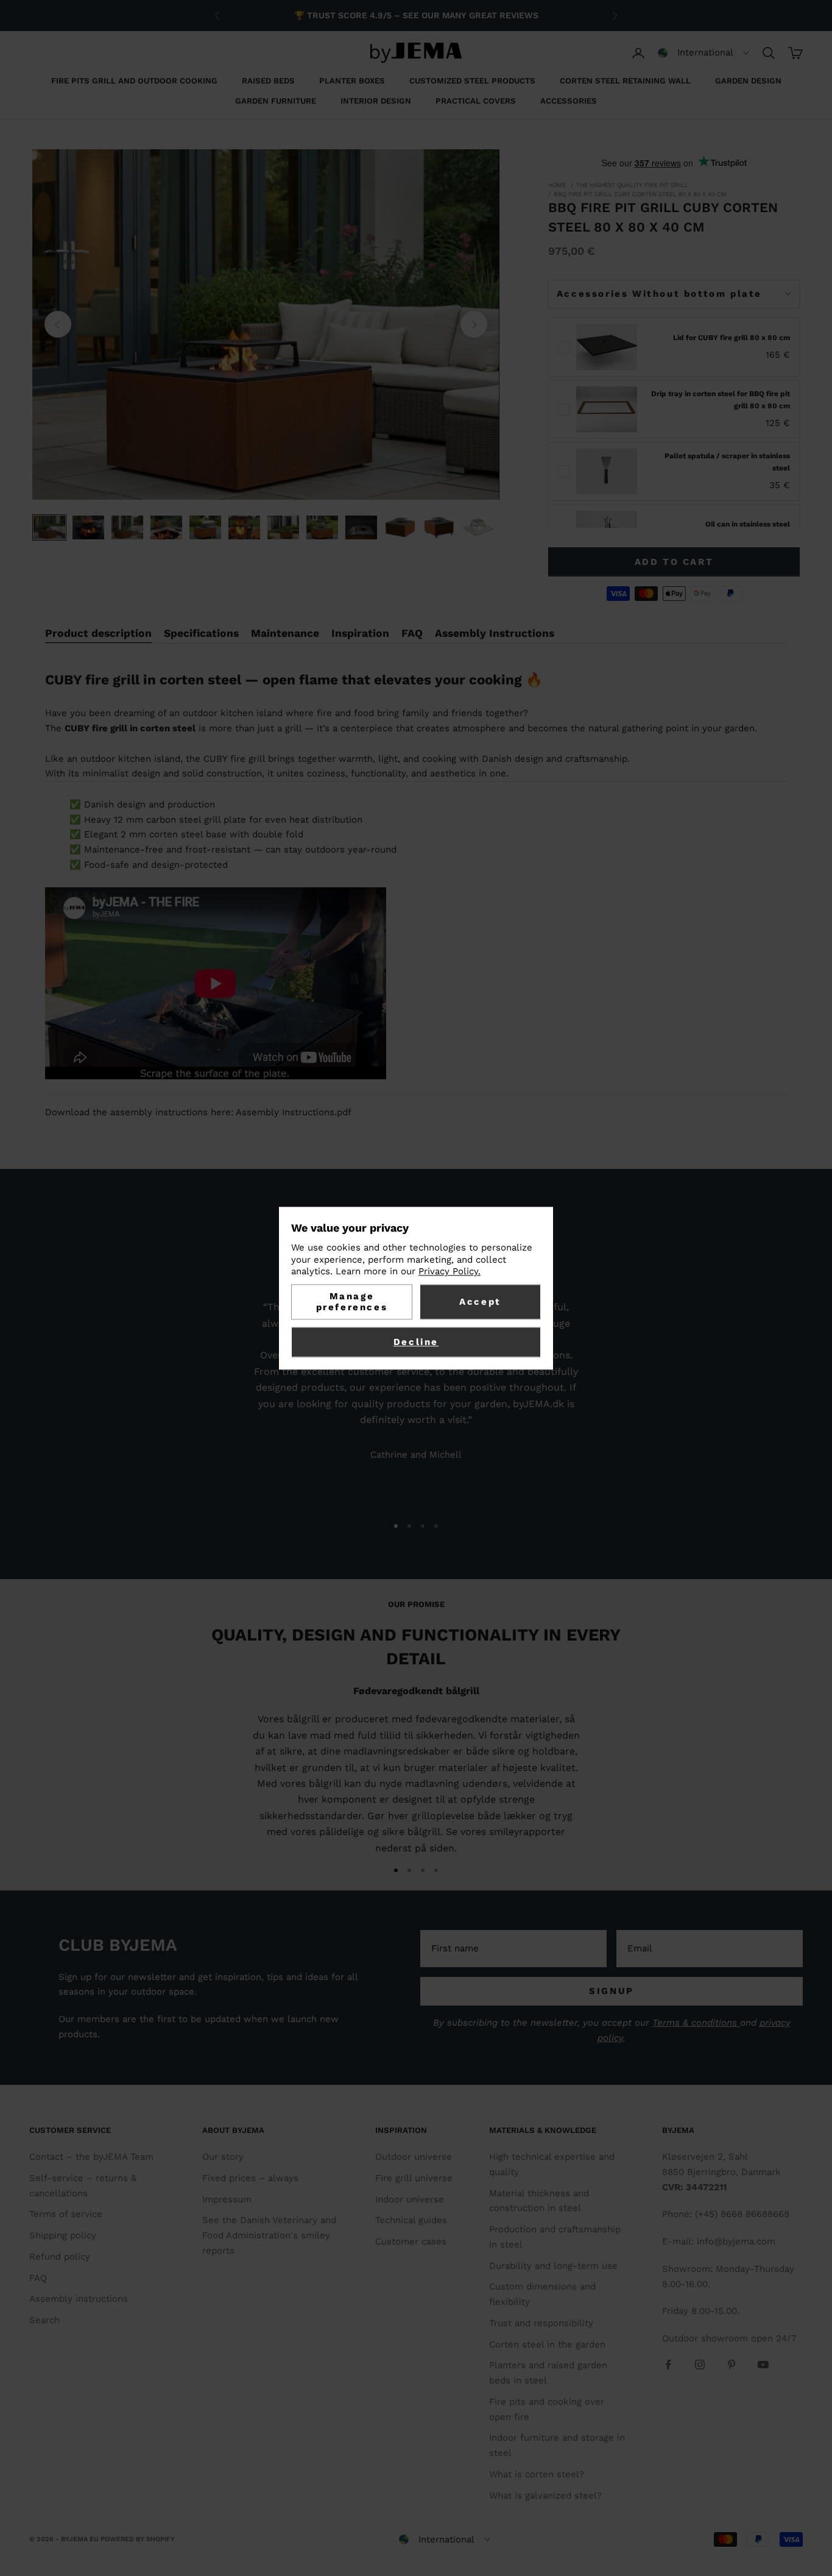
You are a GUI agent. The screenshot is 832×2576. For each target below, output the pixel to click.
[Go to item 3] (127, 527)
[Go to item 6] (244, 527)
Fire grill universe (414, 2178)
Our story (223, 2157)
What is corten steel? (537, 2474)
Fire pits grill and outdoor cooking (134, 81)
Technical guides (411, 2220)
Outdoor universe (414, 2157)
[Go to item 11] (439, 527)
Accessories (569, 101)
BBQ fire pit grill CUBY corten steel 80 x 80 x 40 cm (640, 194)
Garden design (748, 81)
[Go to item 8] (322, 527)
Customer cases (411, 2241)
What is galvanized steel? (545, 2496)
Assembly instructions (79, 2299)
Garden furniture (276, 101)
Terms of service (66, 2214)
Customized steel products (472, 81)
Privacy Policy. (449, 1272)
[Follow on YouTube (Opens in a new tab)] (763, 2365)
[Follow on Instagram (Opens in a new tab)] (700, 2365)
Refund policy (60, 2257)
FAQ (38, 2278)
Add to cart (674, 562)
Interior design (376, 101)
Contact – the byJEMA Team (91, 2157)
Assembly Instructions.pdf (294, 1112)
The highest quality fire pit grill (632, 185)
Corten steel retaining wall (625, 81)
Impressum (227, 2199)
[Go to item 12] (478, 527)
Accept (480, 1302)
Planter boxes (352, 81)
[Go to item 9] (361, 527)
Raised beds (268, 81)
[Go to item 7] (283, 527)
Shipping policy (63, 2235)
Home (557, 185)
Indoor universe (410, 2199)
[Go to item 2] (88, 527)
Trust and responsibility (541, 2323)
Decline (416, 1342)
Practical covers (476, 101)
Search (44, 2320)
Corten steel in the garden (547, 2344)
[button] (703, 53)
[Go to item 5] (205, 527)
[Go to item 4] (166, 527)
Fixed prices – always (250, 2178)
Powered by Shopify (138, 2539)
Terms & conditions (696, 2023)
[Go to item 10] (400, 527)
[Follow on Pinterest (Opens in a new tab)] (732, 2365)
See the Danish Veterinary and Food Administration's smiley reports (269, 2235)
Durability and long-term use (553, 2266)
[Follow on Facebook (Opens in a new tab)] (668, 2365)
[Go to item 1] (49, 527)
